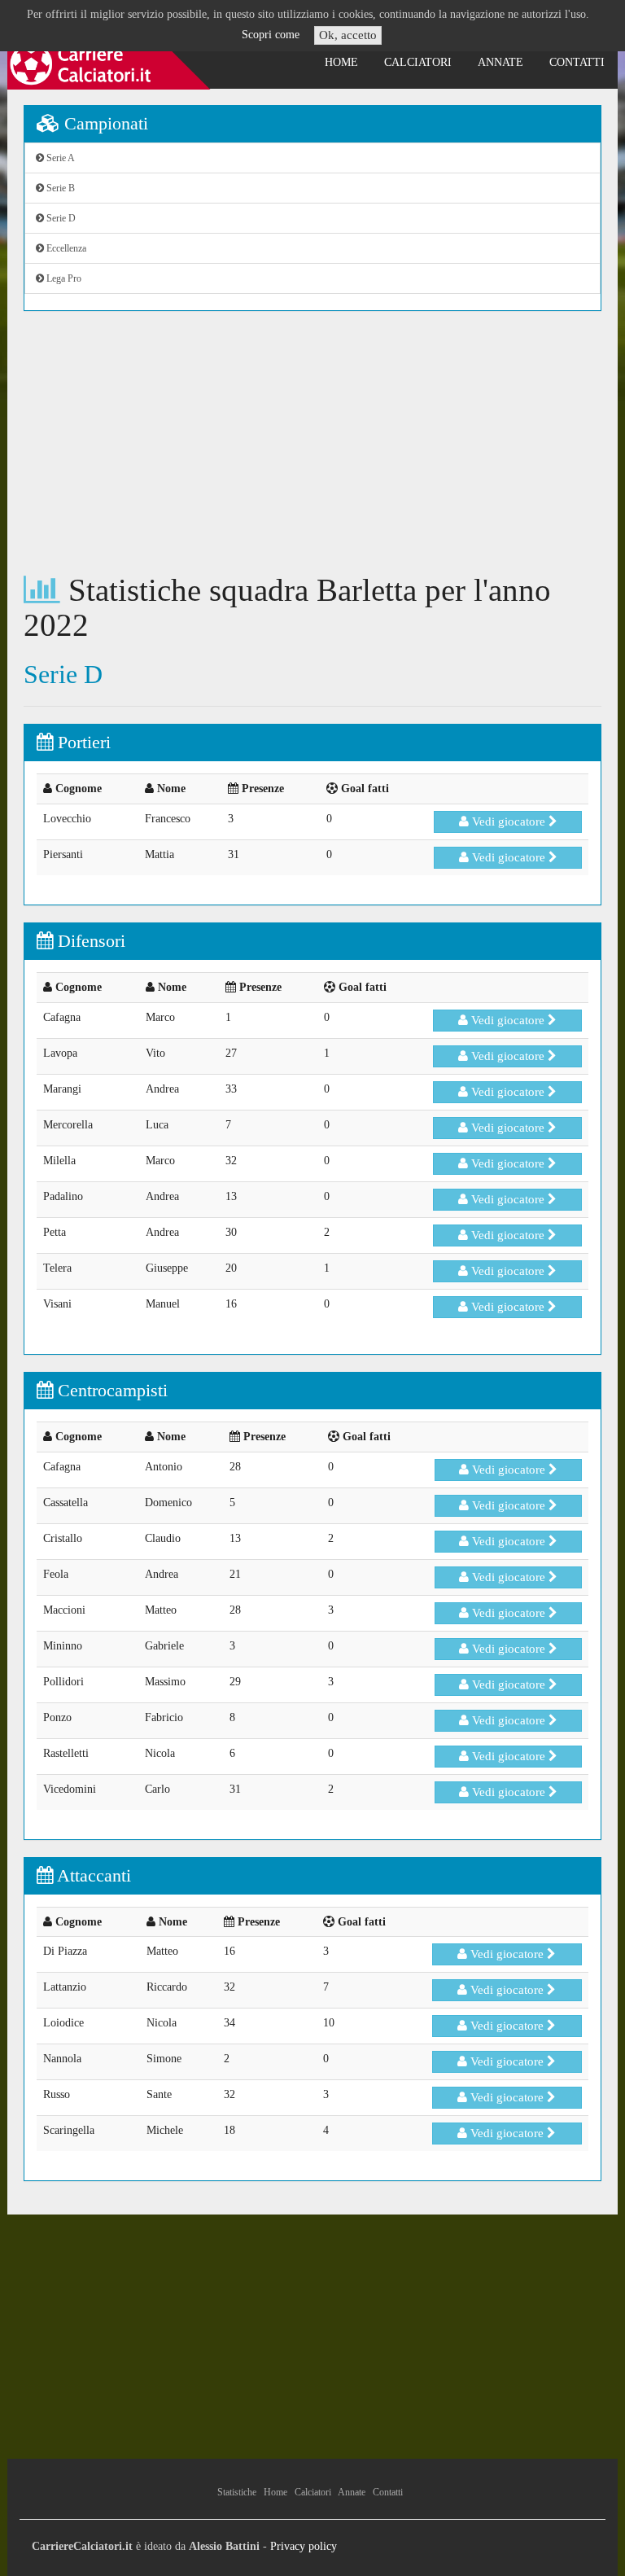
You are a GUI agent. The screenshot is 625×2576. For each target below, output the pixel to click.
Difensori (89, 941)
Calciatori (418, 62)
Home (341, 62)
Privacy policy (304, 2546)
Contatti (577, 62)
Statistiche (237, 2492)
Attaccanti (92, 1875)
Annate (500, 62)
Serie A (59, 158)
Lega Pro (63, 278)
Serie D (60, 218)
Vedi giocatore (509, 821)
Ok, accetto (348, 35)
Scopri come (271, 35)
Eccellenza (65, 248)
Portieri (82, 742)
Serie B (59, 188)
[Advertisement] (312, 442)
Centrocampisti (110, 1390)
